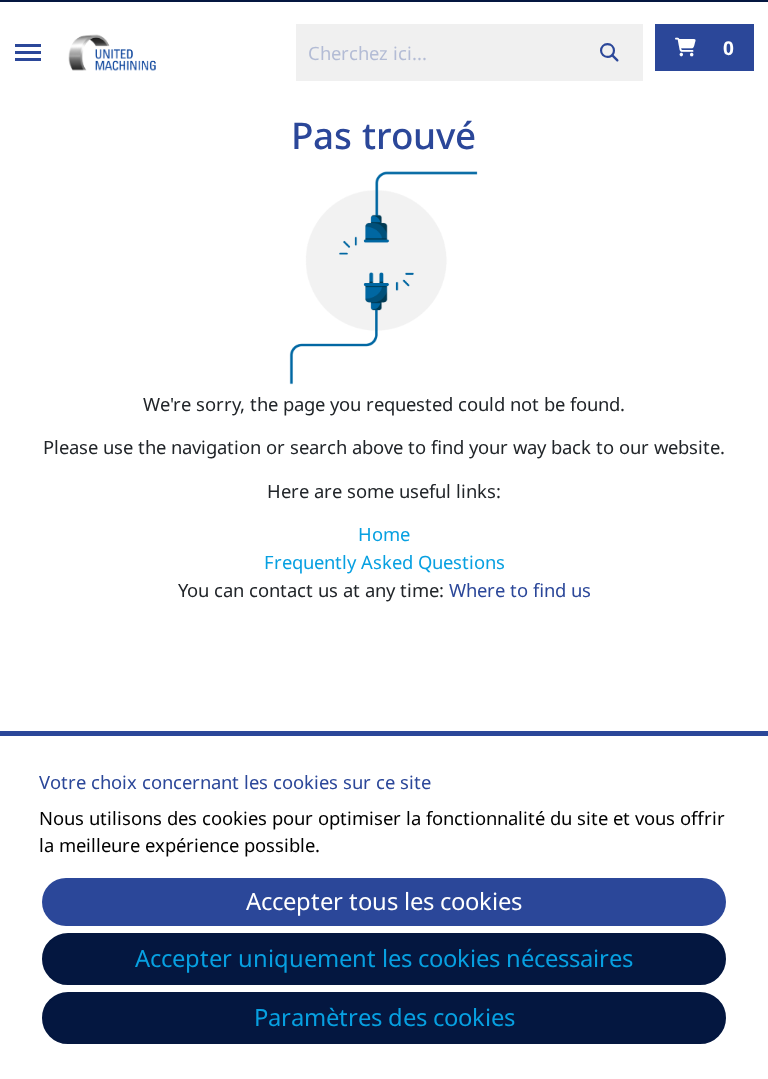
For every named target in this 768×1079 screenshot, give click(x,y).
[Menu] (28, 52)
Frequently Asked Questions (384, 561)
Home (384, 533)
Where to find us (520, 589)
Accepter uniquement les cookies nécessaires (384, 958)
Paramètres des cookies (384, 1017)
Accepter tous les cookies (384, 901)
